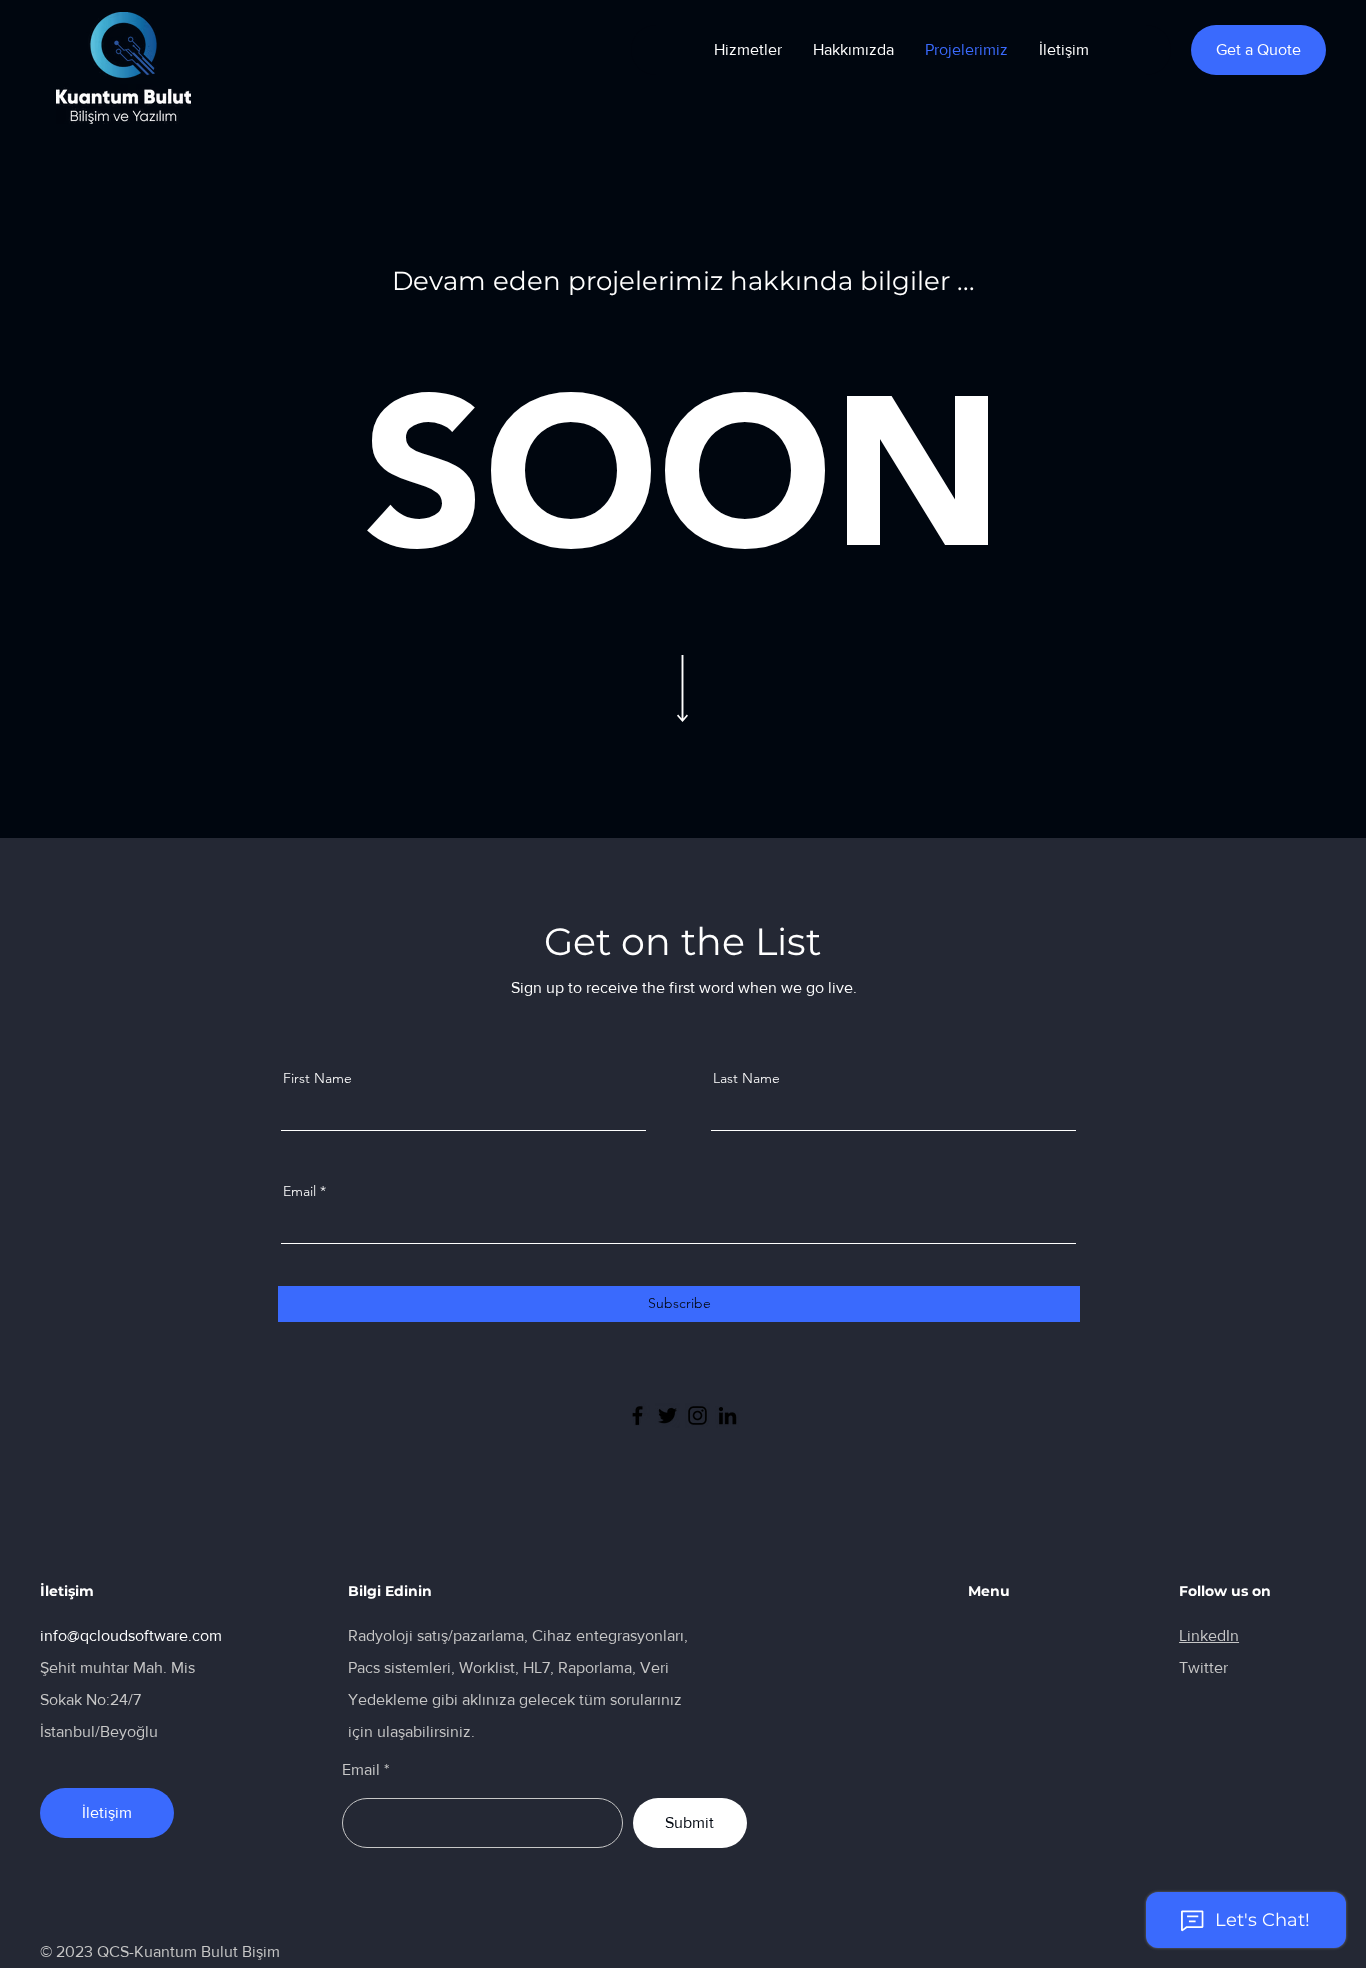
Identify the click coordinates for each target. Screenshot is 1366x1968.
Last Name (746, 1078)
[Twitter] (667, 1415)
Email (299, 1191)
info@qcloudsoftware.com (131, 1635)
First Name (317, 1078)
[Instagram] (697, 1415)
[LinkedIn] (727, 1415)
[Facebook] (637, 1415)
